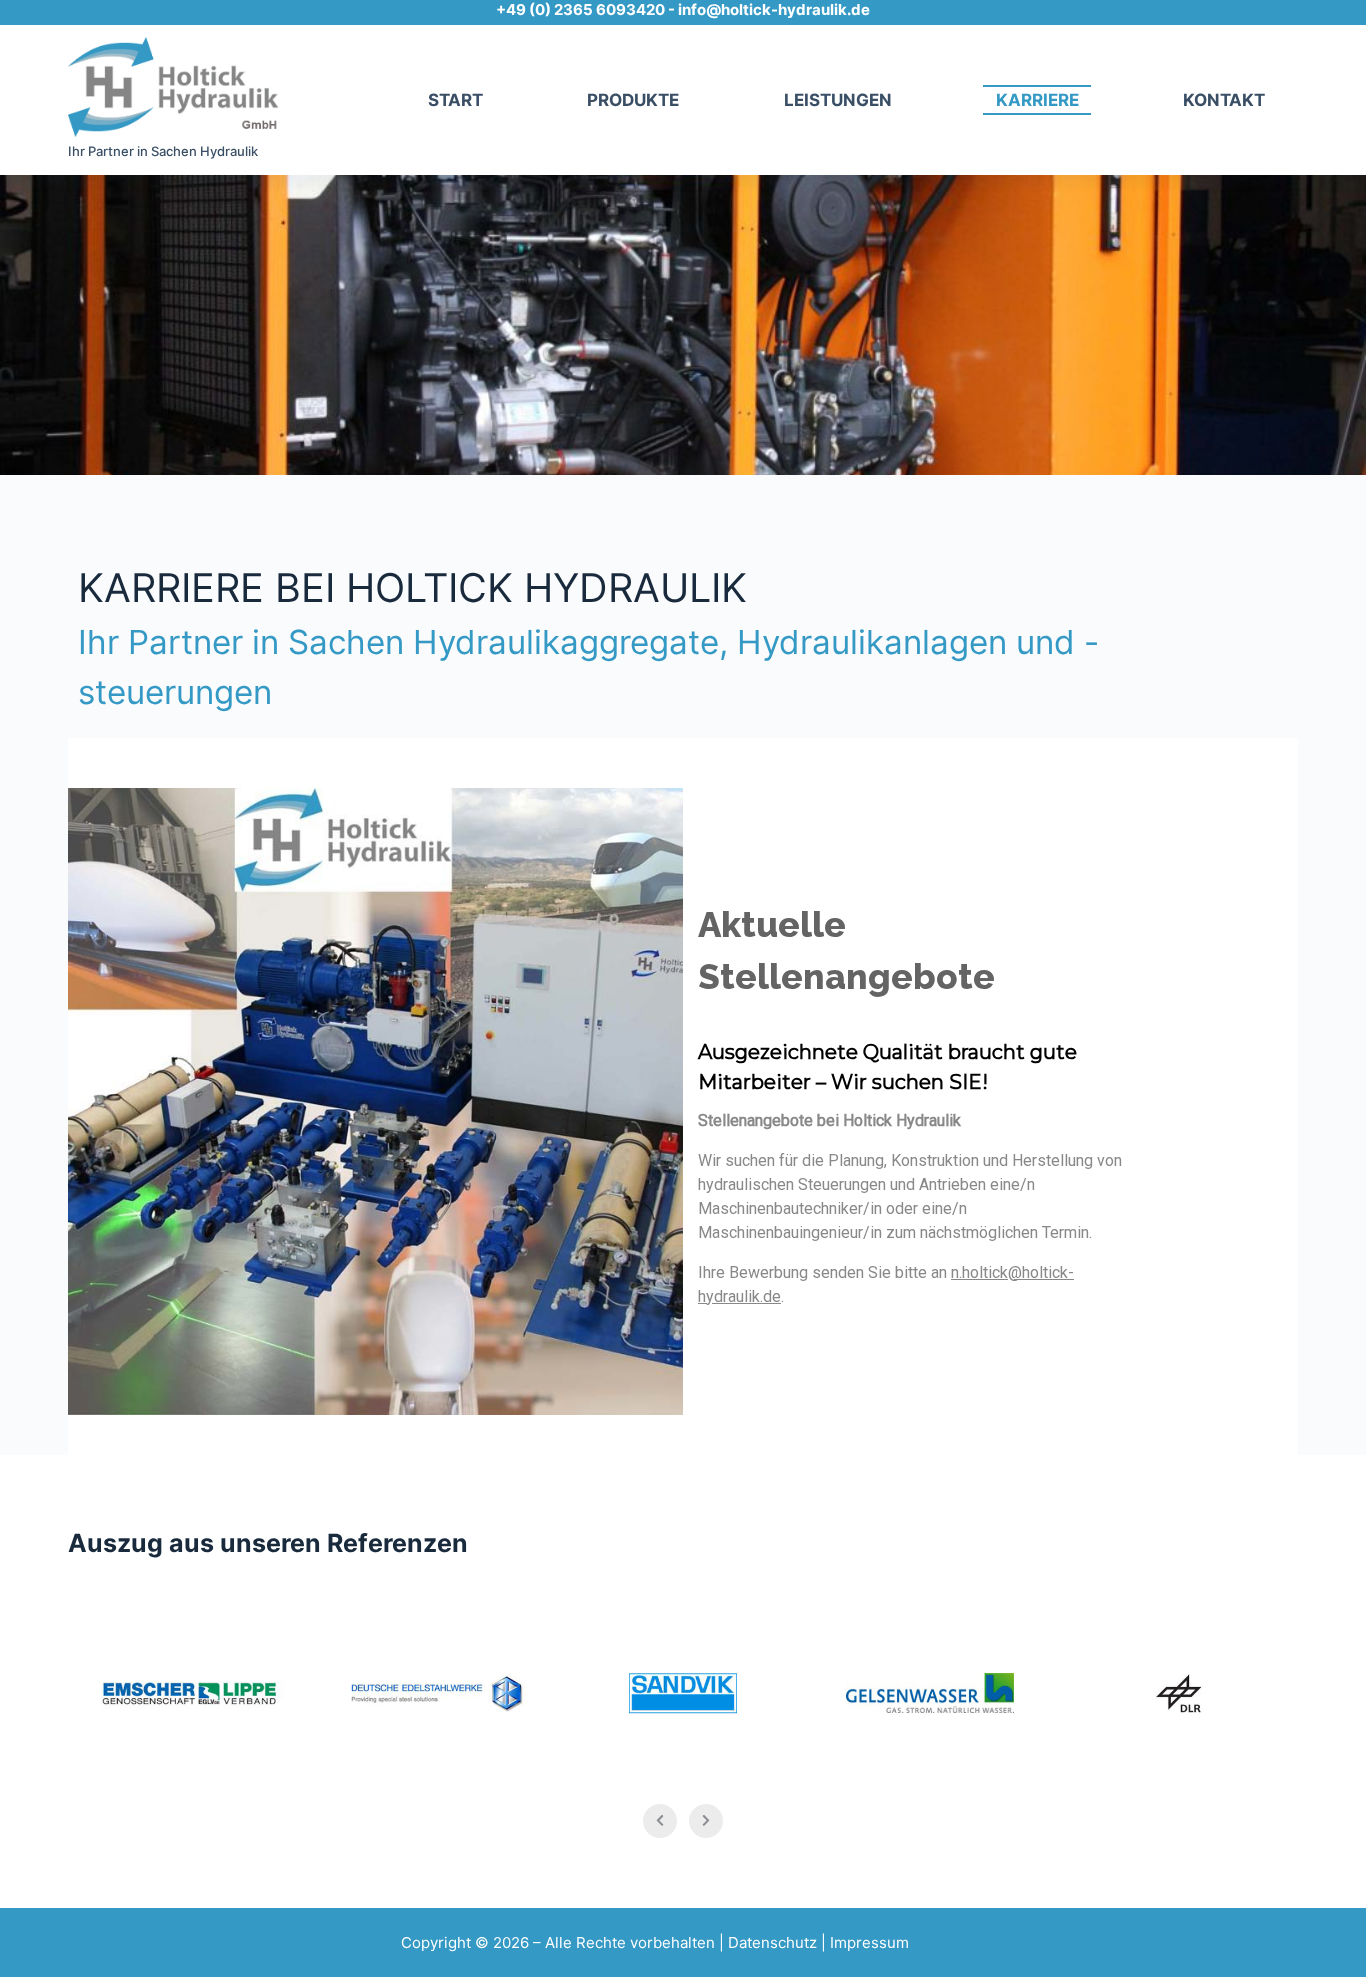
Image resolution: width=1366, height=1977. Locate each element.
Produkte (633, 100)
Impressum (869, 1942)
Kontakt (1224, 100)
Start (455, 100)
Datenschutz (772, 1942)
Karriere (1037, 100)
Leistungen (838, 100)
